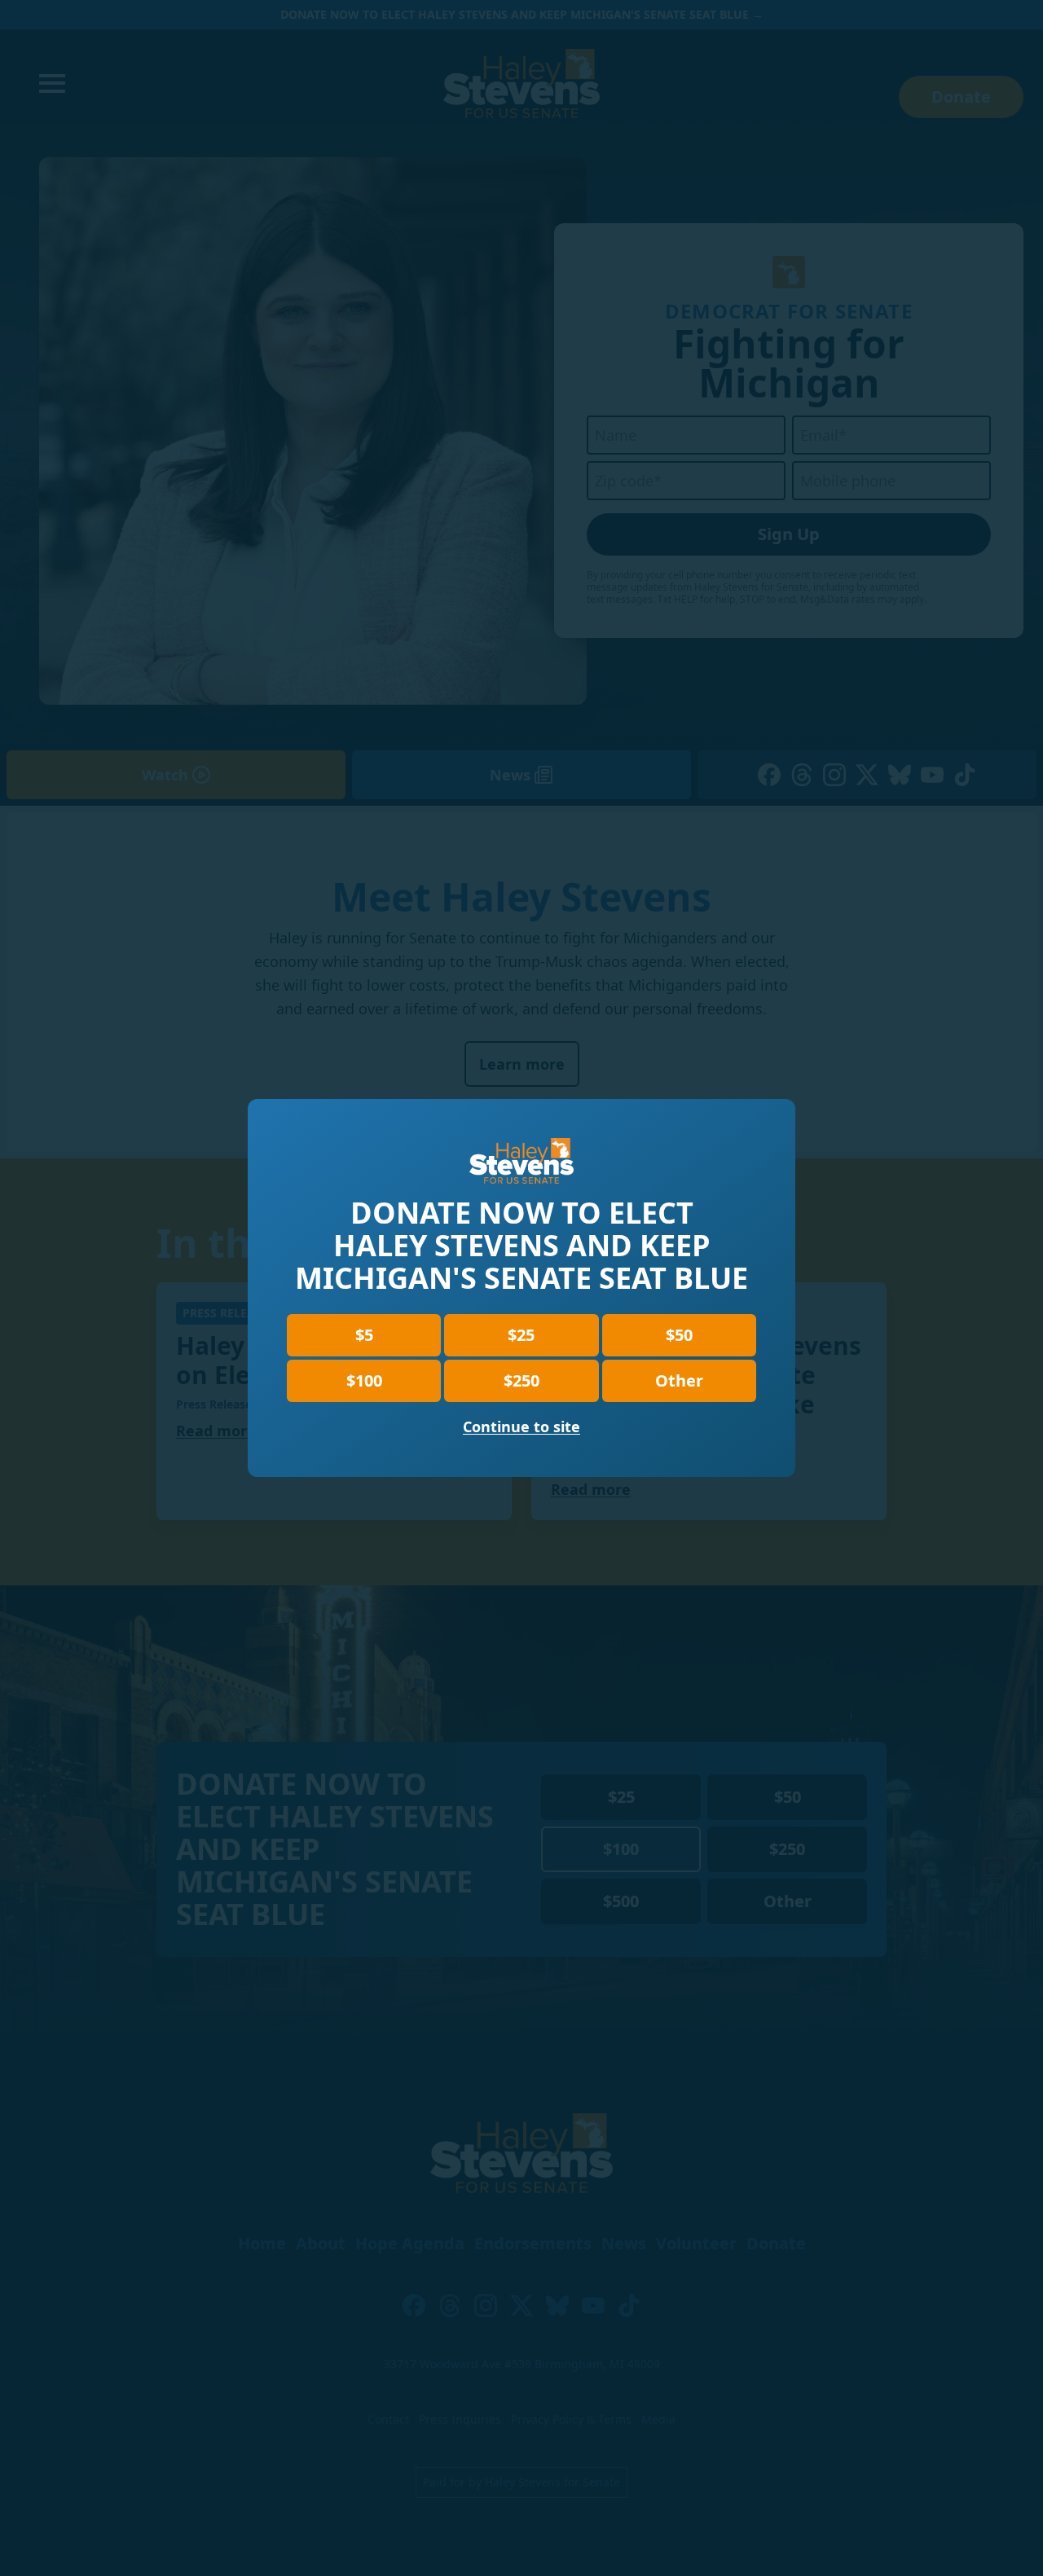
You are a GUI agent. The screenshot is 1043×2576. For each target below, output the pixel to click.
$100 (364, 1380)
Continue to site (521, 1426)
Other (679, 1380)
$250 (521, 1380)
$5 (364, 1335)
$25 (521, 1335)
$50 (679, 1335)
